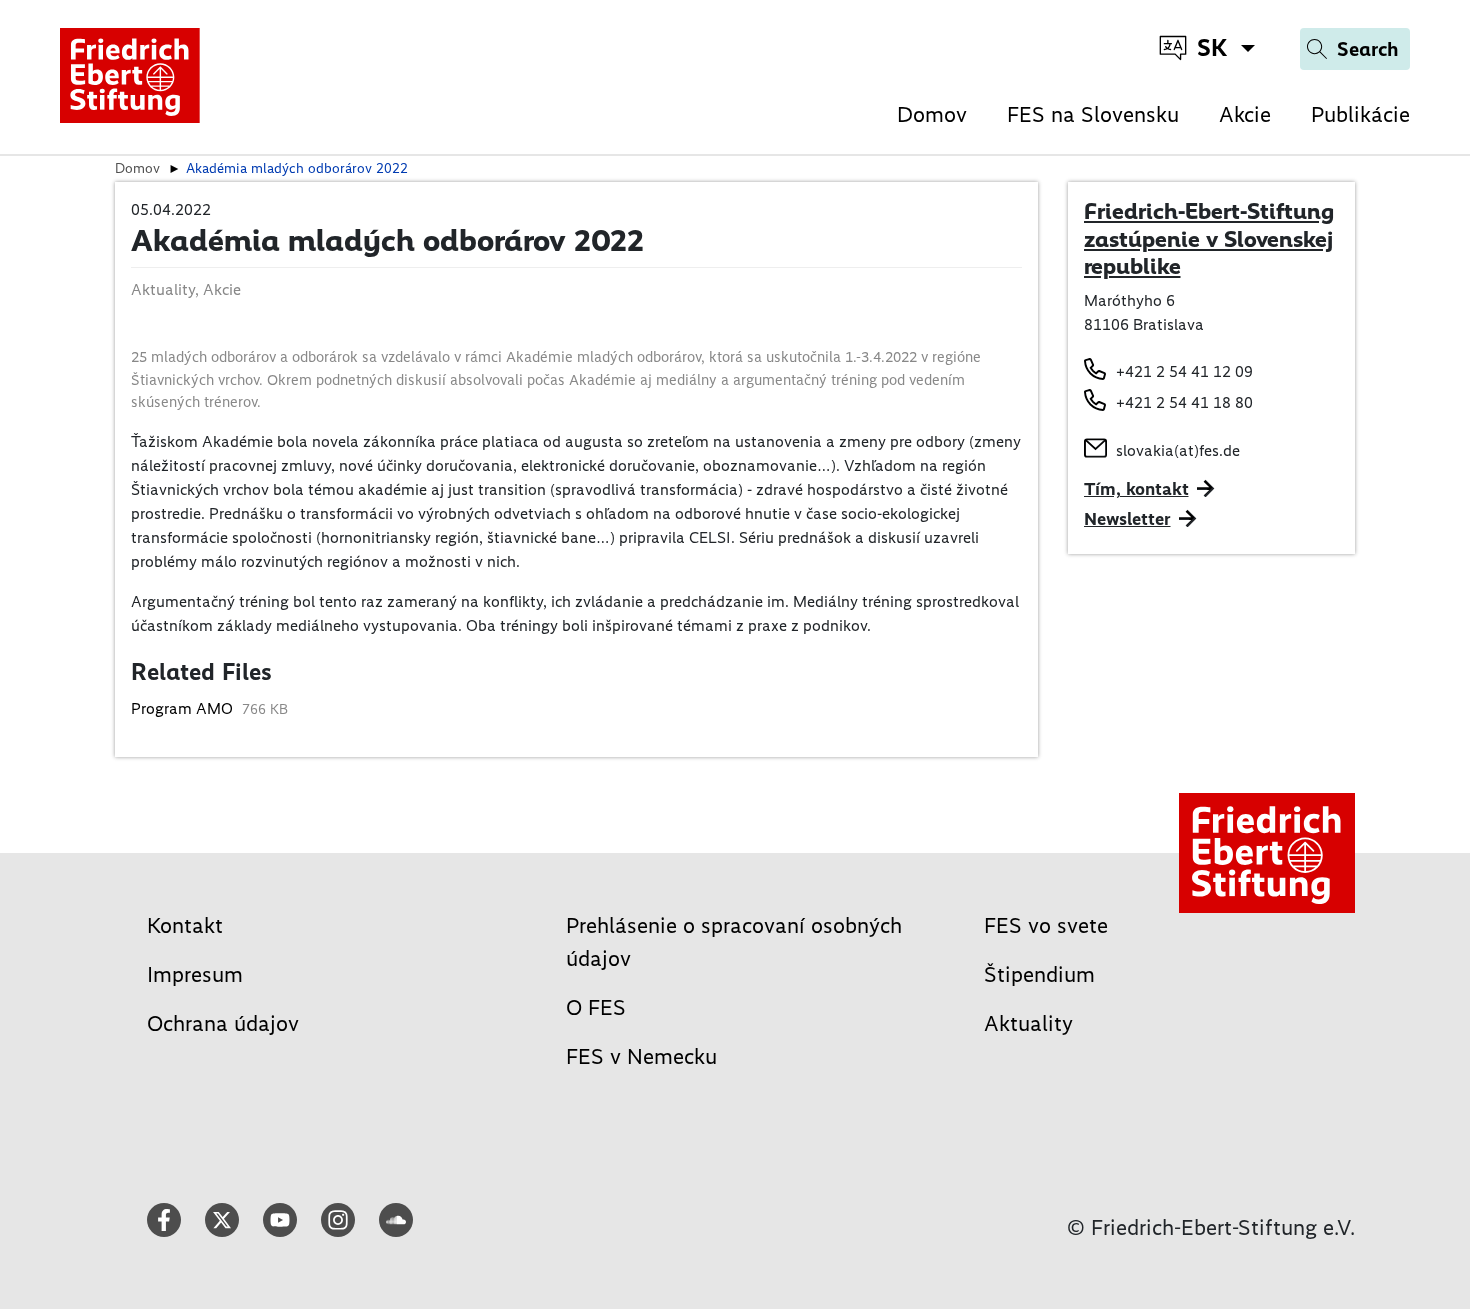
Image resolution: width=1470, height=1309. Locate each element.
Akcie (1245, 114)
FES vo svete (1046, 925)
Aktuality (1028, 1023)
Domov (932, 114)
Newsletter (1127, 519)
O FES (596, 1007)
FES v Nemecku (641, 1056)
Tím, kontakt (1136, 489)
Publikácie (1360, 114)
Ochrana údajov (223, 1023)
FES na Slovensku (1093, 114)
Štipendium (1039, 974)
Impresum (195, 974)
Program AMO (184, 708)
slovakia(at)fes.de (1178, 450)
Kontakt (185, 925)
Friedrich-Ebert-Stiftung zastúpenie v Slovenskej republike (1209, 238)
